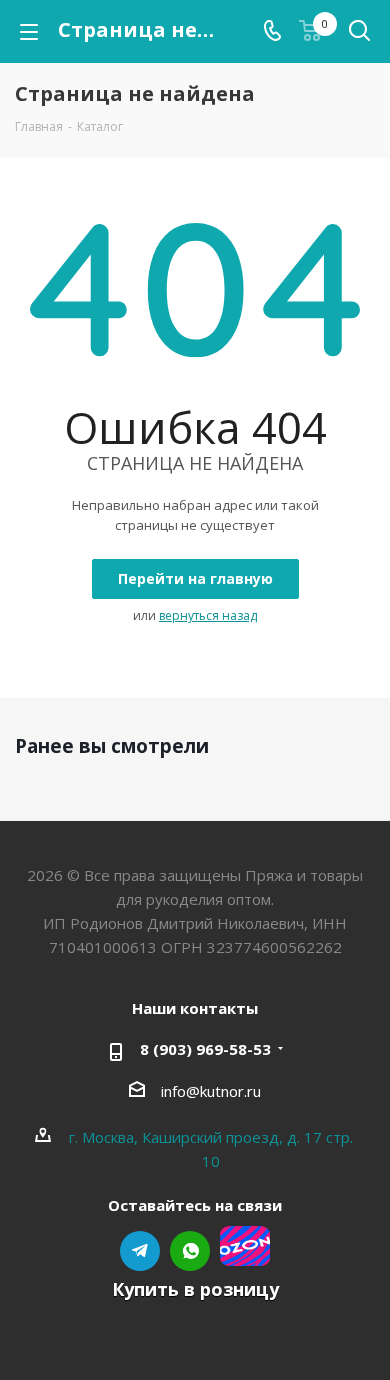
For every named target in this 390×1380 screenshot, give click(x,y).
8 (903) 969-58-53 (205, 1049)
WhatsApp (190, 1251)
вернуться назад (208, 615)
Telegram (140, 1251)
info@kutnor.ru (211, 1091)
